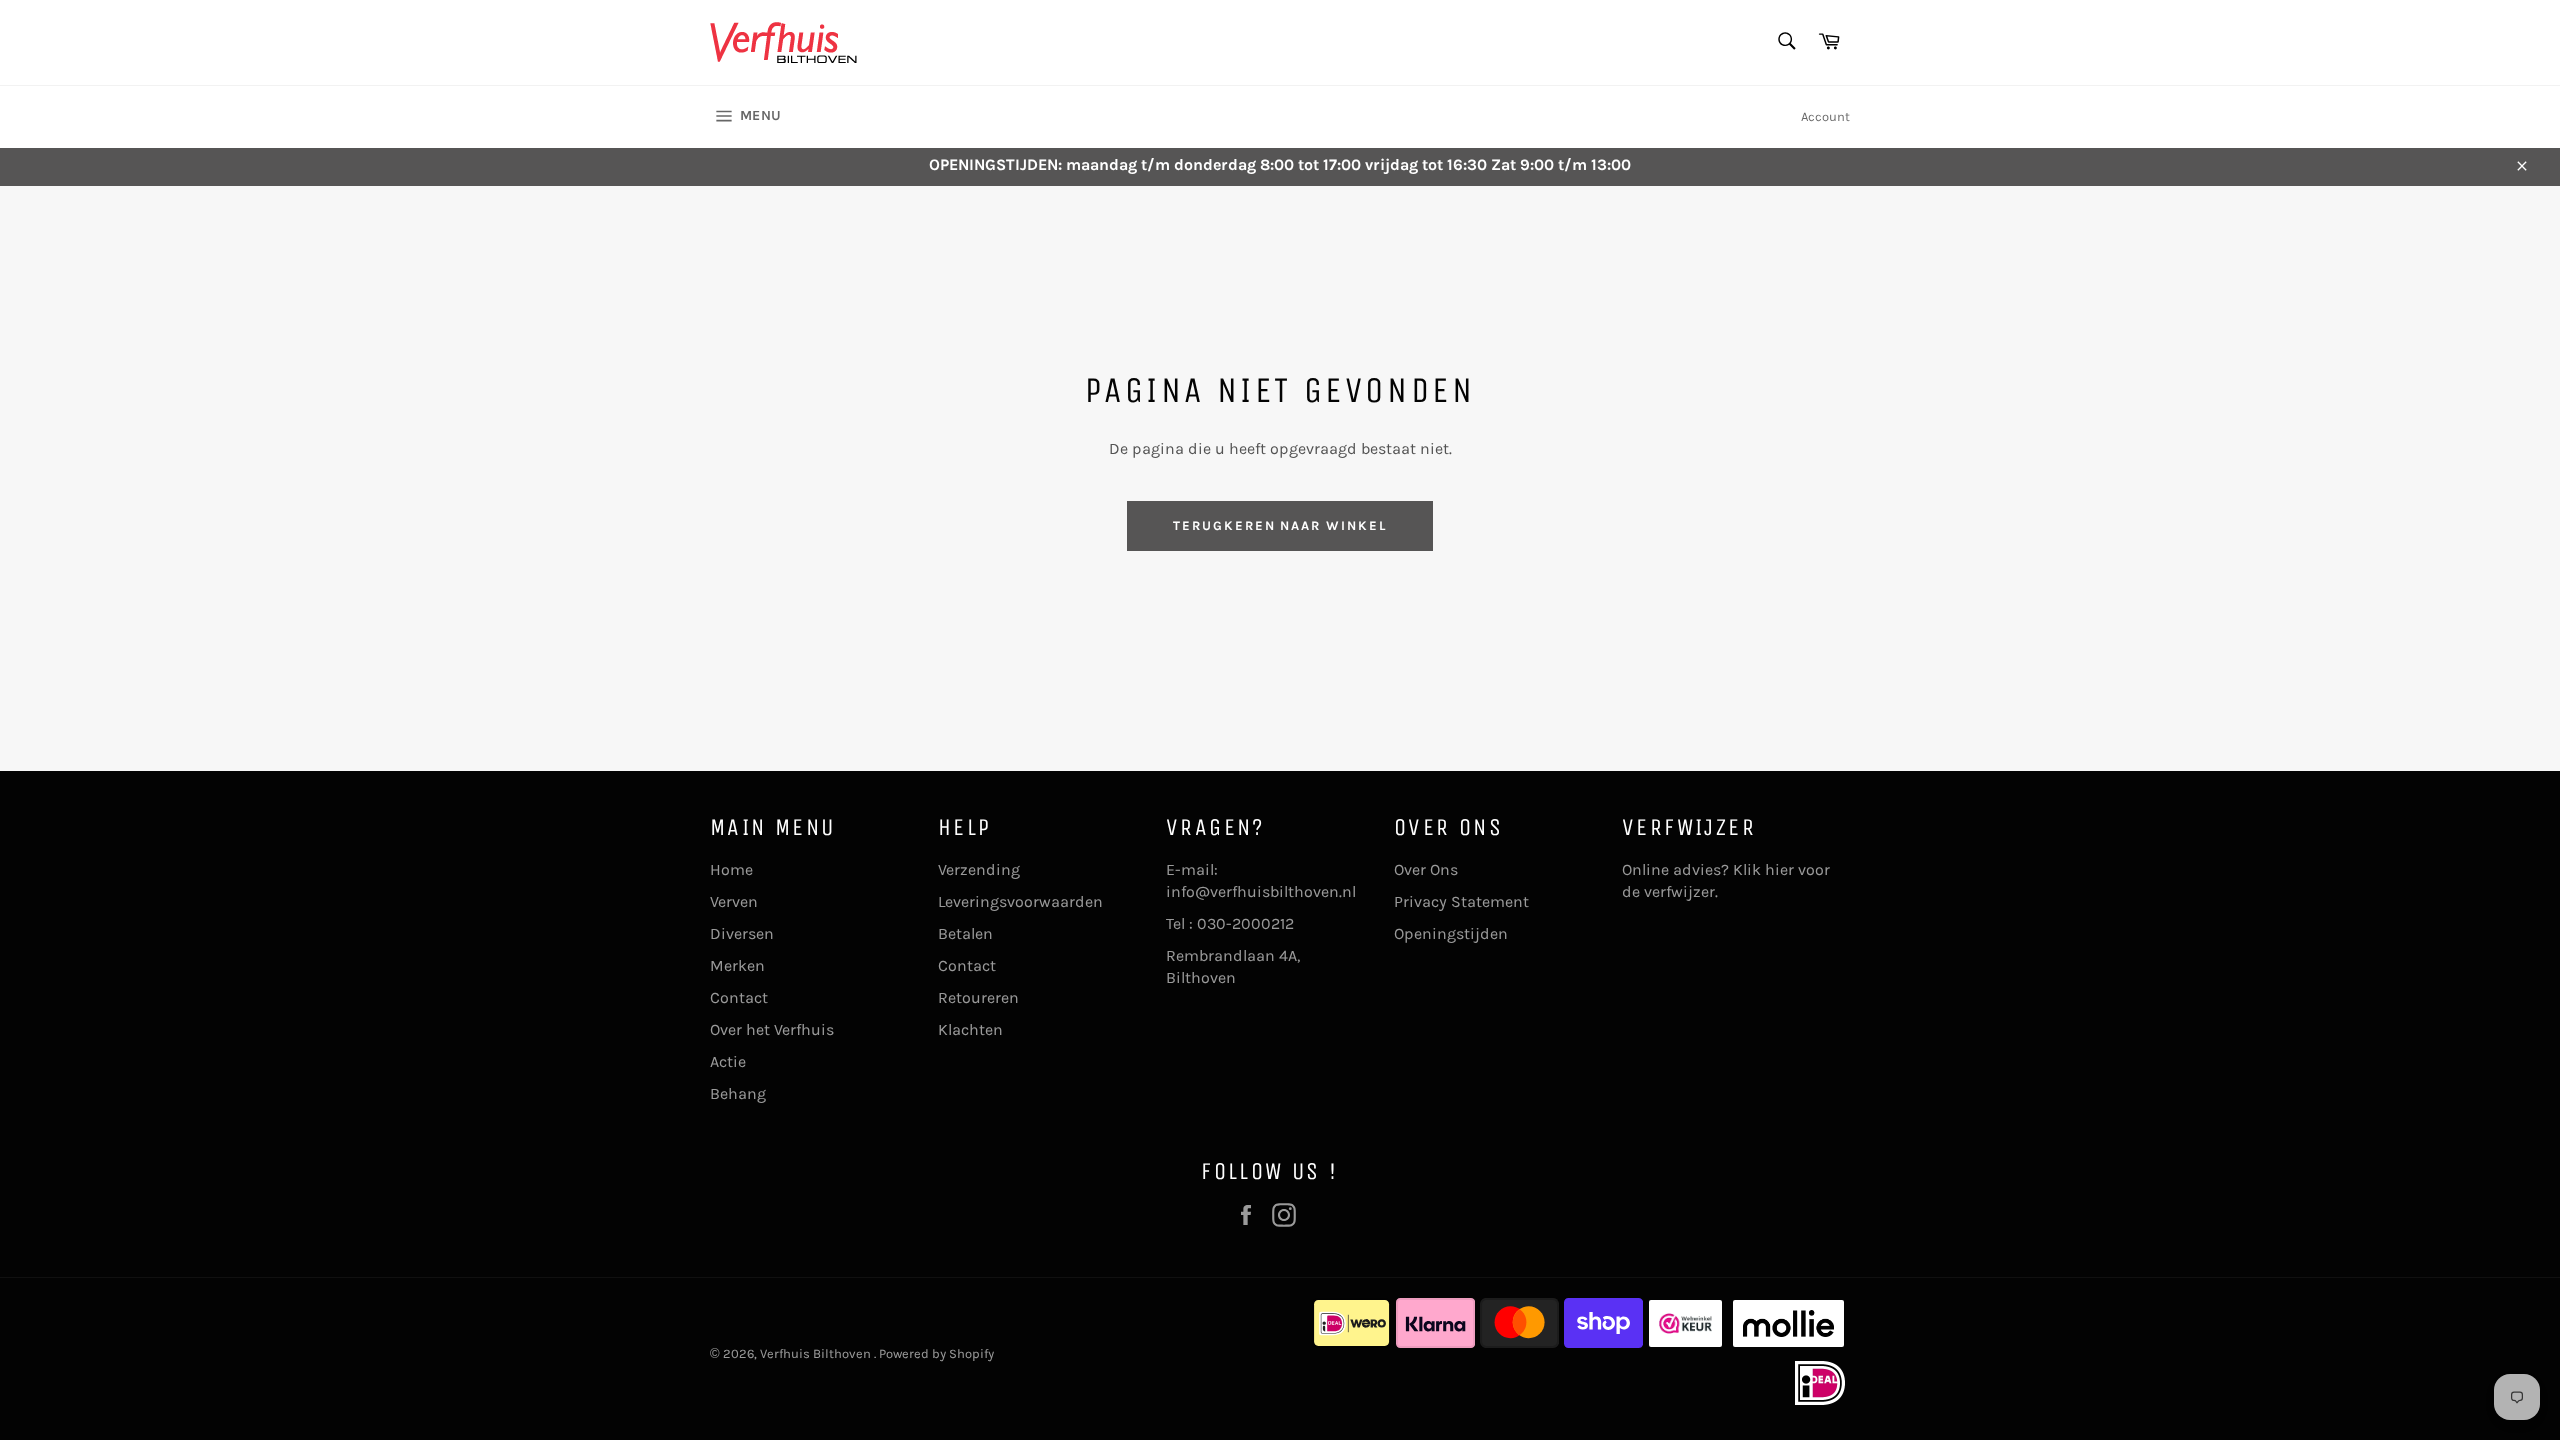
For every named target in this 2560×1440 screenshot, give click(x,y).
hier (1779, 869)
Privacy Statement (1461, 901)
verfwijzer (1679, 891)
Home (731, 869)
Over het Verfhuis (772, 1029)
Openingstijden (1451, 933)
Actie (728, 1061)
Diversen (742, 933)
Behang (738, 1093)
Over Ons (1426, 869)
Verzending (979, 869)
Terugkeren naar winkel (1280, 525)
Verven (734, 901)
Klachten (970, 1029)
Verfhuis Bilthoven (817, 1353)
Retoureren (978, 997)
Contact (739, 997)
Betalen (965, 933)
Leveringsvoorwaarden (1020, 901)
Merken (737, 965)
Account (1825, 116)
